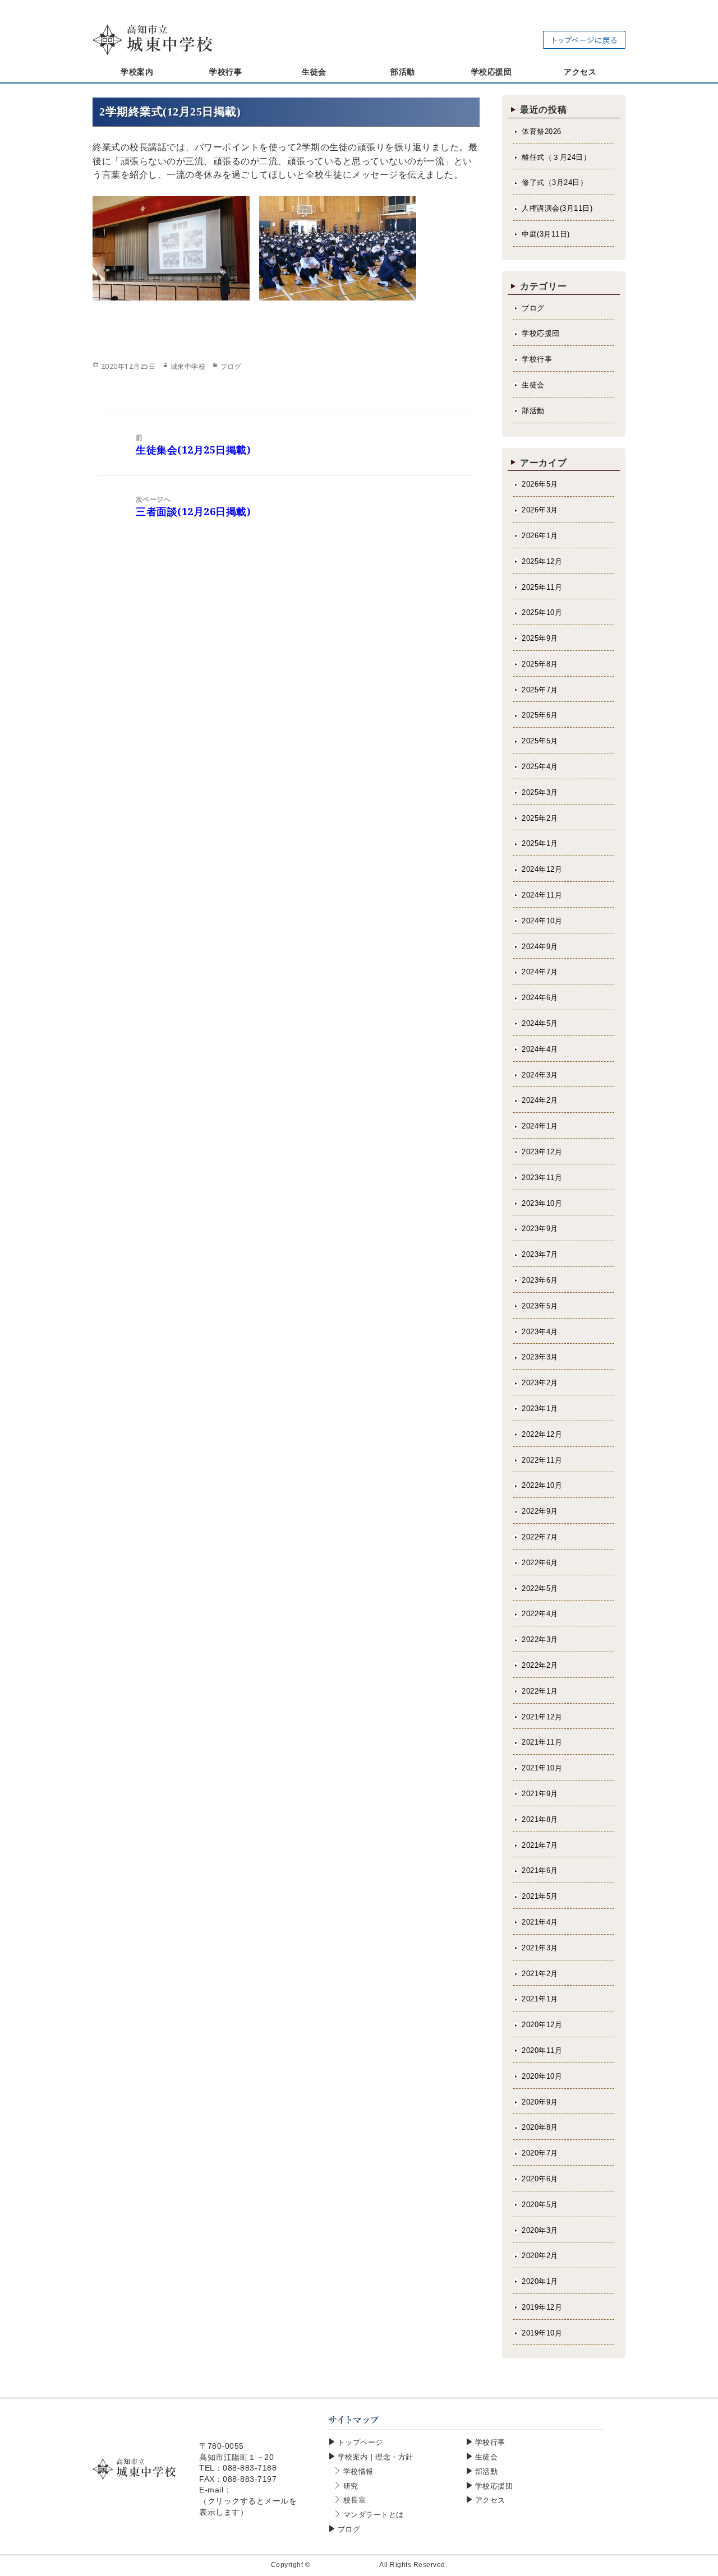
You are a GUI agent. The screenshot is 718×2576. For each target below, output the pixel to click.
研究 (351, 2486)
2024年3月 (540, 1075)
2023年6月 (540, 1280)
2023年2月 (540, 1383)
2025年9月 (540, 638)
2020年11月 (542, 2050)
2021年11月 (542, 1742)
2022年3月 (540, 1640)
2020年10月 (542, 2076)
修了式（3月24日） (554, 182)
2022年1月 (540, 1691)
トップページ (360, 2442)
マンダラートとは (374, 2515)
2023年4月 (540, 1332)
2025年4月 (540, 767)
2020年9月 (540, 2102)
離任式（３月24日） (556, 157)
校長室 (355, 2500)
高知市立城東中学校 (344, 2565)
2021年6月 (540, 1870)
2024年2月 (540, 1100)
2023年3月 (540, 1357)
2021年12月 (542, 1717)
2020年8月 (540, 2127)
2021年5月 (540, 1896)
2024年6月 (540, 998)
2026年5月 (540, 484)
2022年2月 (540, 1665)
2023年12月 (542, 1152)
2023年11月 (542, 1178)
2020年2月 (540, 2256)
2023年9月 (540, 1229)
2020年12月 (542, 2025)
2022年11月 (542, 1460)
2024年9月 (540, 947)
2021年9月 (540, 1794)
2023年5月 (540, 1306)
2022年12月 (542, 1434)
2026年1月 (540, 536)
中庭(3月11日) (546, 234)
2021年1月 (540, 1999)
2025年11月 (542, 587)
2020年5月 (540, 2205)
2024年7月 (540, 972)
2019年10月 (542, 2333)
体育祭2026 (542, 131)
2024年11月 (542, 895)
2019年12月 (542, 2307)
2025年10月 (542, 612)
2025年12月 (542, 561)
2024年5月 (540, 1023)
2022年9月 (540, 1511)
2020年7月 (540, 2153)
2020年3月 (540, 2230)
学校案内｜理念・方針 (376, 2457)
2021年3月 (540, 1948)
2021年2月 (540, 1974)
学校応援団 (541, 333)
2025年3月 (540, 792)
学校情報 (358, 2471)
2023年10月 (542, 1203)
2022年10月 (542, 1485)
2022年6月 (540, 1563)
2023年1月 (540, 1409)
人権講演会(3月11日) (557, 208)
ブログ (231, 366)
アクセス (490, 2500)
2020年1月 (540, 2281)
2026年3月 (540, 510)
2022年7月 (540, 1537)
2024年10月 (542, 921)
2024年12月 (542, 869)
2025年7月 (540, 690)
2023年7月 (540, 1254)
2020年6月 (540, 2179)
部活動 (533, 411)
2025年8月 (540, 664)
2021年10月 (542, 1768)
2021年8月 (540, 1819)
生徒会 (533, 385)
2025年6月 (540, 715)
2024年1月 (540, 1126)
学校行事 (537, 359)
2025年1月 (540, 843)
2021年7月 (540, 1845)
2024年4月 (540, 1049)
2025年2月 (540, 818)
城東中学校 (188, 366)
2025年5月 (540, 741)
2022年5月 (540, 1588)
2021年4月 (540, 1922)
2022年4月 (540, 1614)
